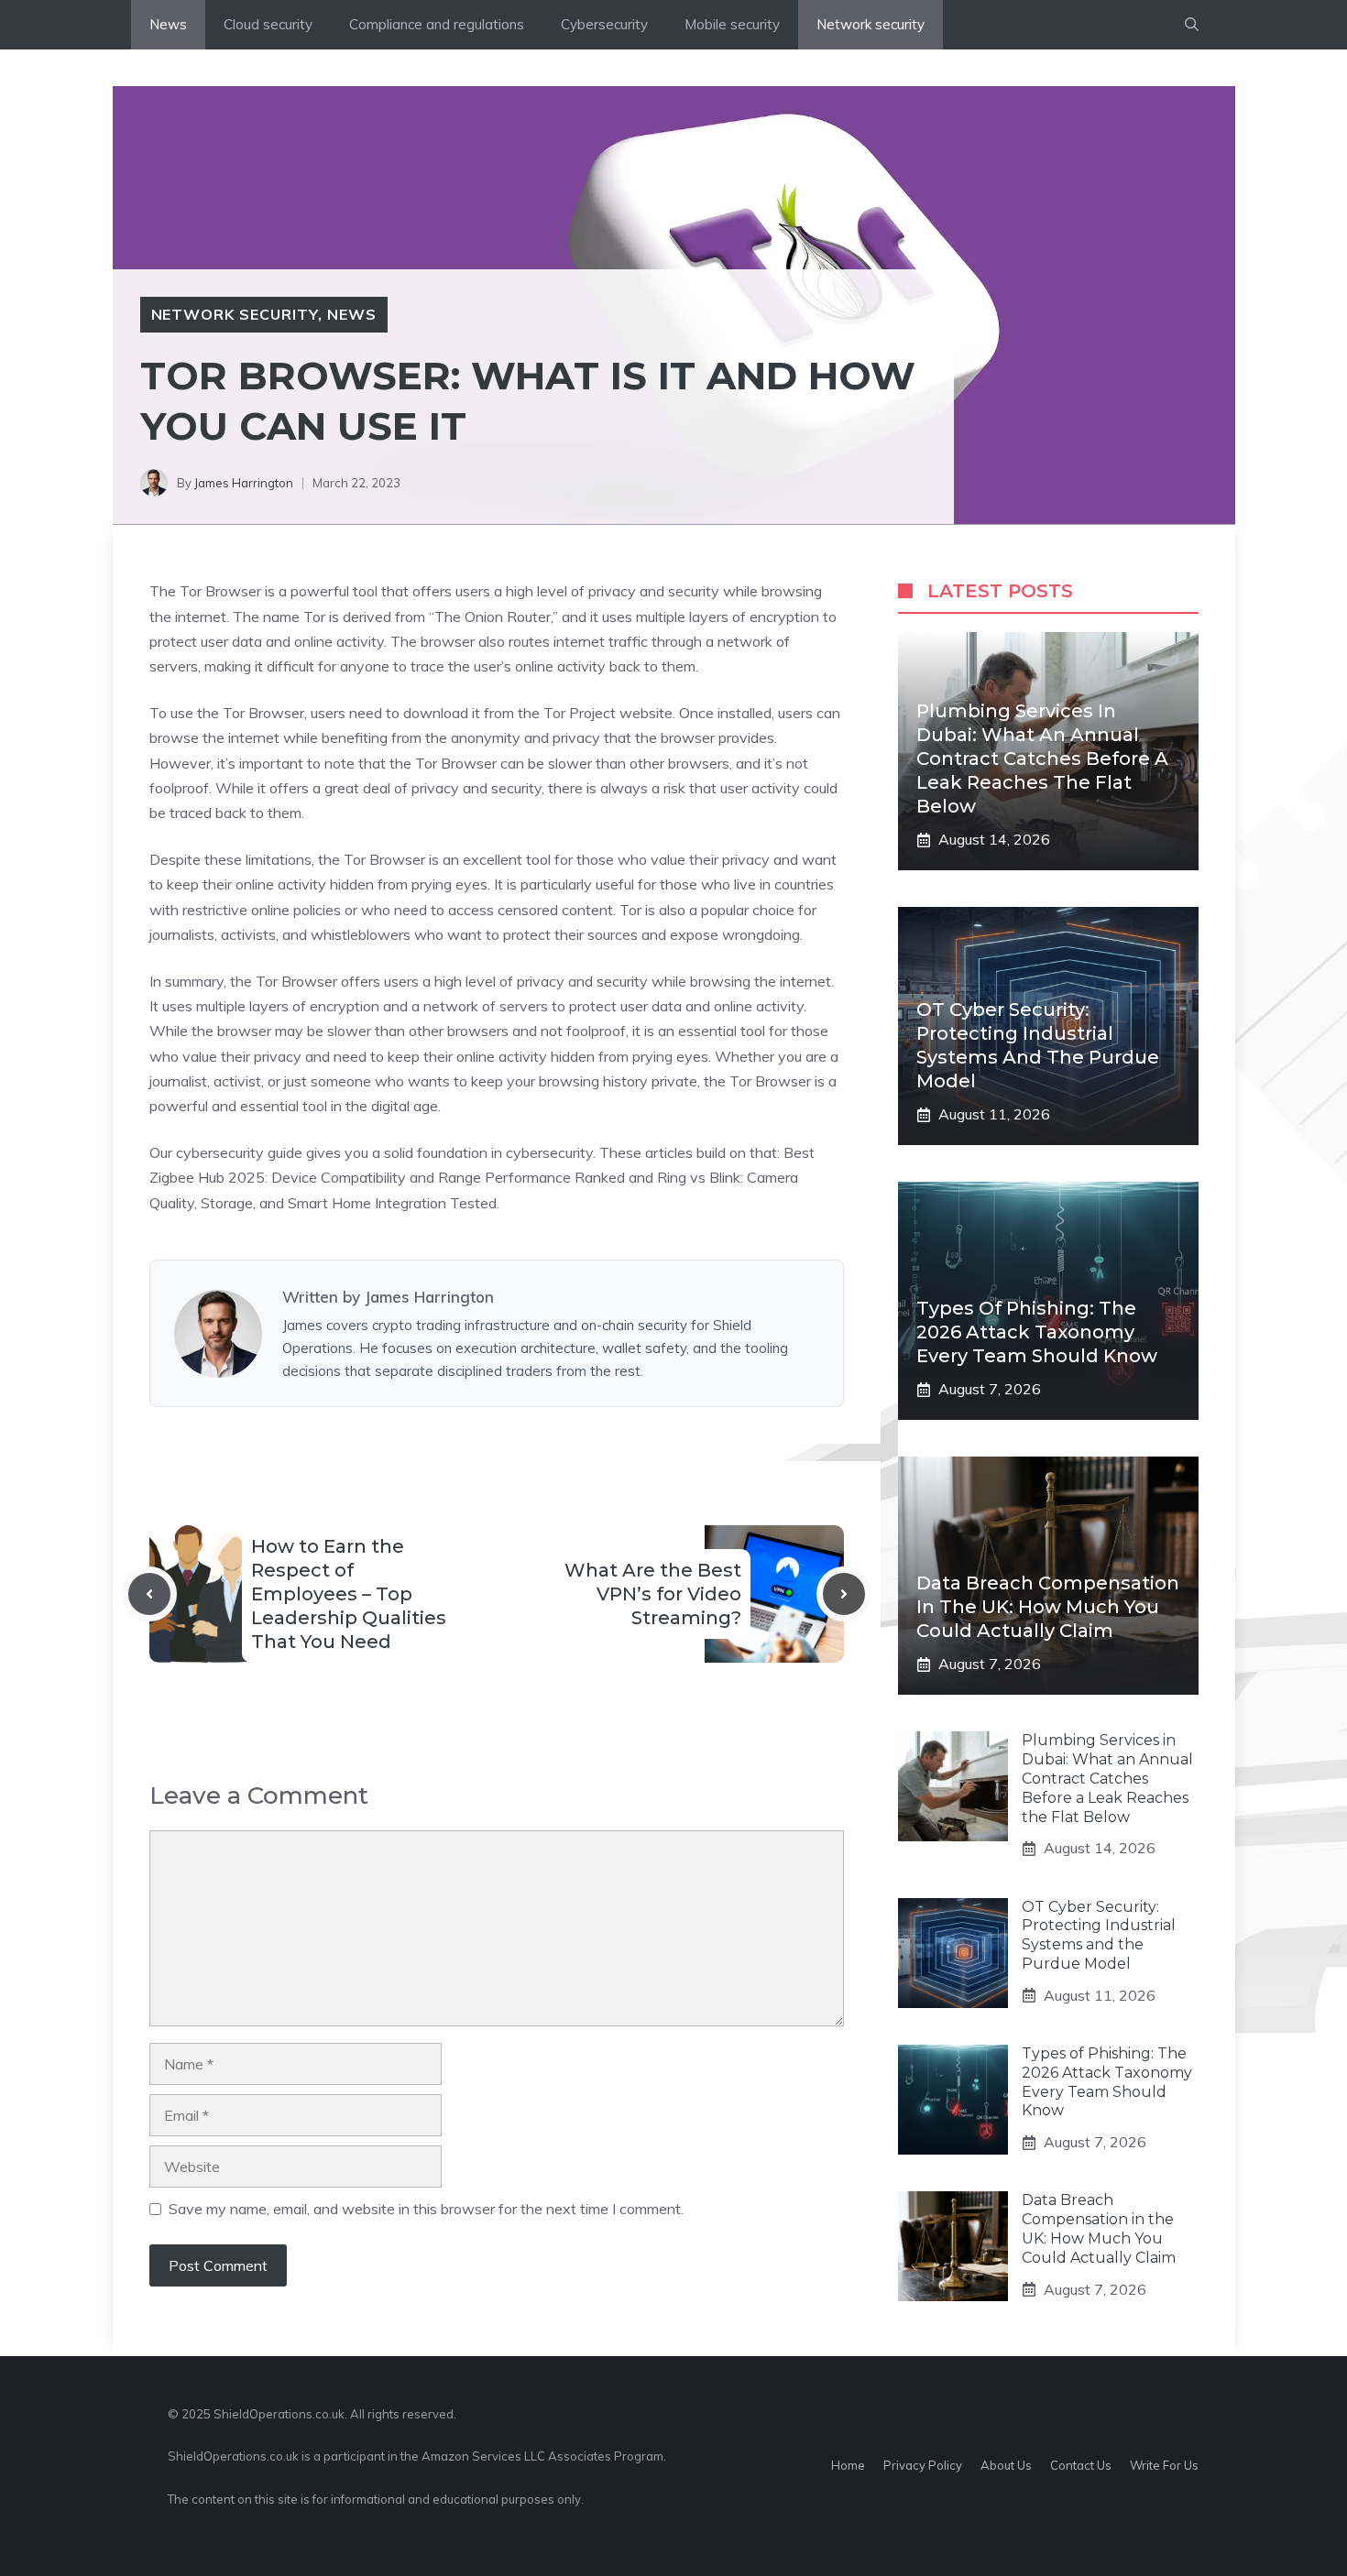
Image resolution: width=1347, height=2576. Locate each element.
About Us (1006, 2465)
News (168, 24)
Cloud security (268, 24)
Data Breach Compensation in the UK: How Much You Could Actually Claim (1048, 1607)
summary (194, 981)
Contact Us (1081, 2465)
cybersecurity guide (239, 1152)
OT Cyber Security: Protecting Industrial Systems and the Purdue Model (1099, 1935)
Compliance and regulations (437, 24)
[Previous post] (149, 1594)
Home (848, 2465)
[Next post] (844, 1594)
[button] (1192, 25)
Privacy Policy (923, 2465)
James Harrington (244, 483)
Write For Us (1164, 2465)
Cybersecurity (604, 24)
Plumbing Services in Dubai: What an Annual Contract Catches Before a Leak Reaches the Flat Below (1042, 759)
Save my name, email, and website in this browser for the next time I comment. (426, 2209)
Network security (871, 24)
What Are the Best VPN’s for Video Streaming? (653, 1594)
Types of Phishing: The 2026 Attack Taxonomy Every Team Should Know (1037, 1332)
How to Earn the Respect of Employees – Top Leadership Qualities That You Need (349, 1594)
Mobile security (732, 24)
